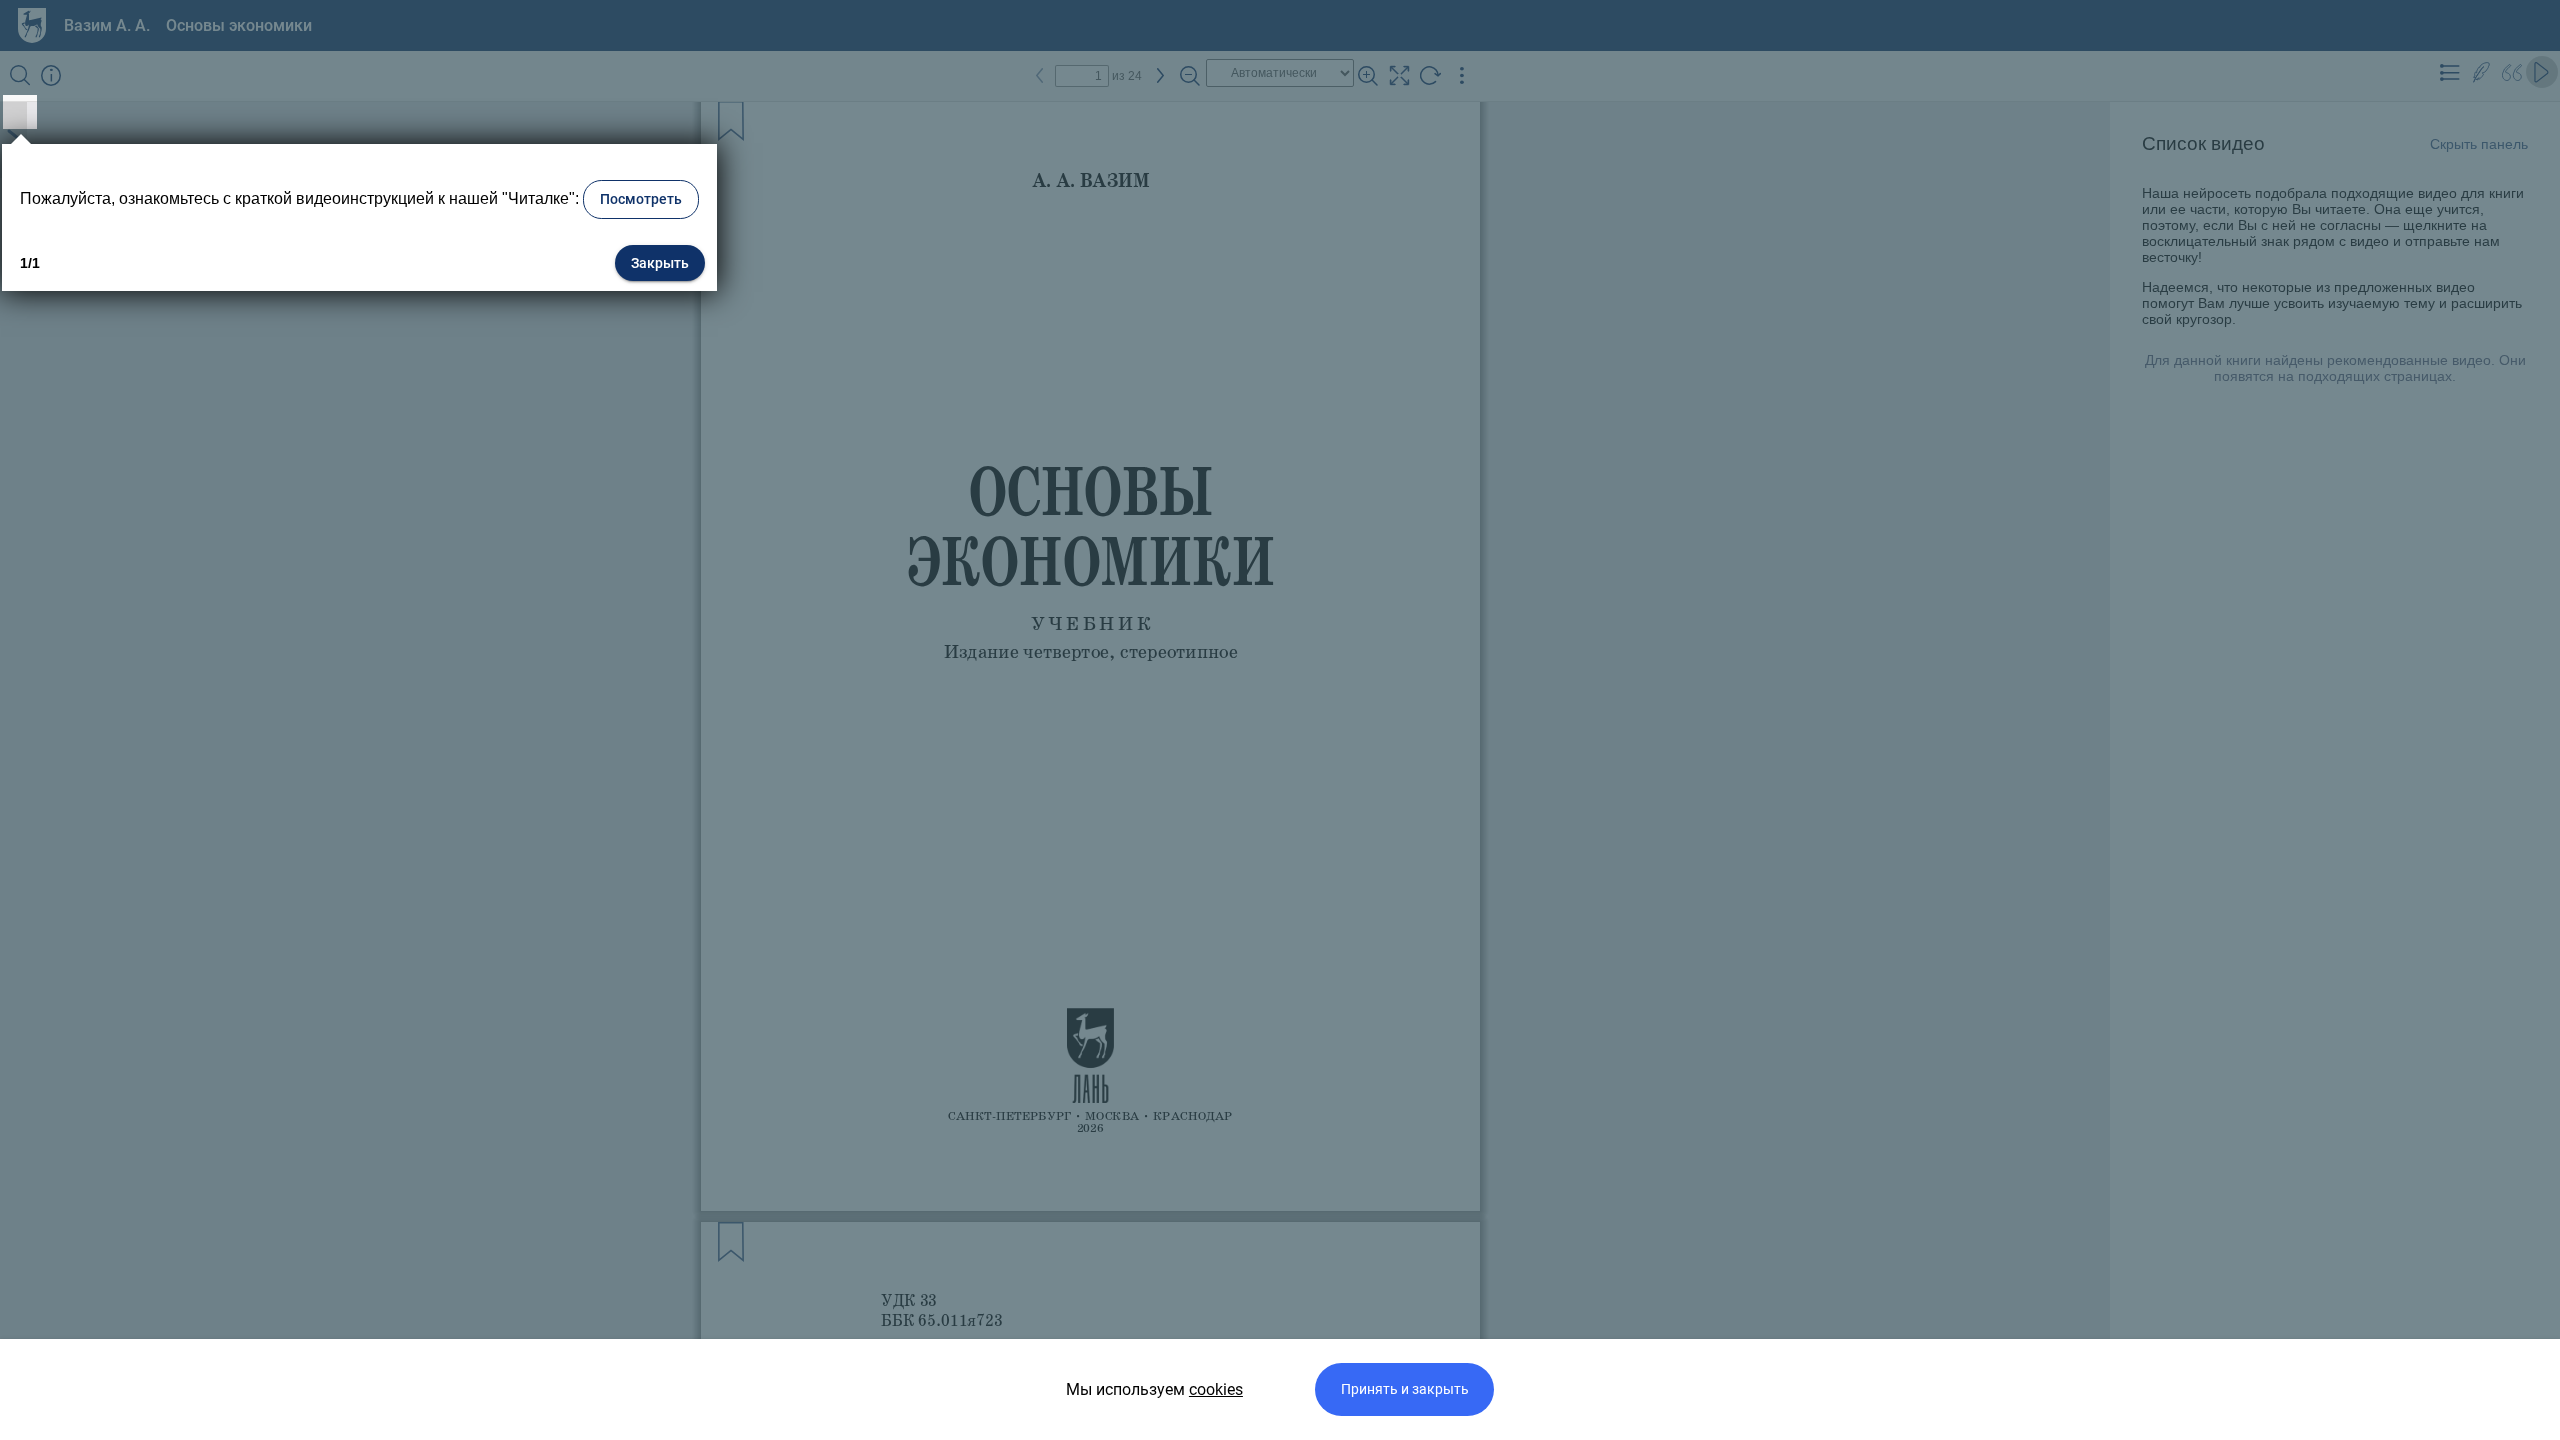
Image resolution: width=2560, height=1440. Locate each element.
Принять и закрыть (1405, 1389)
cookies (1216, 1389)
